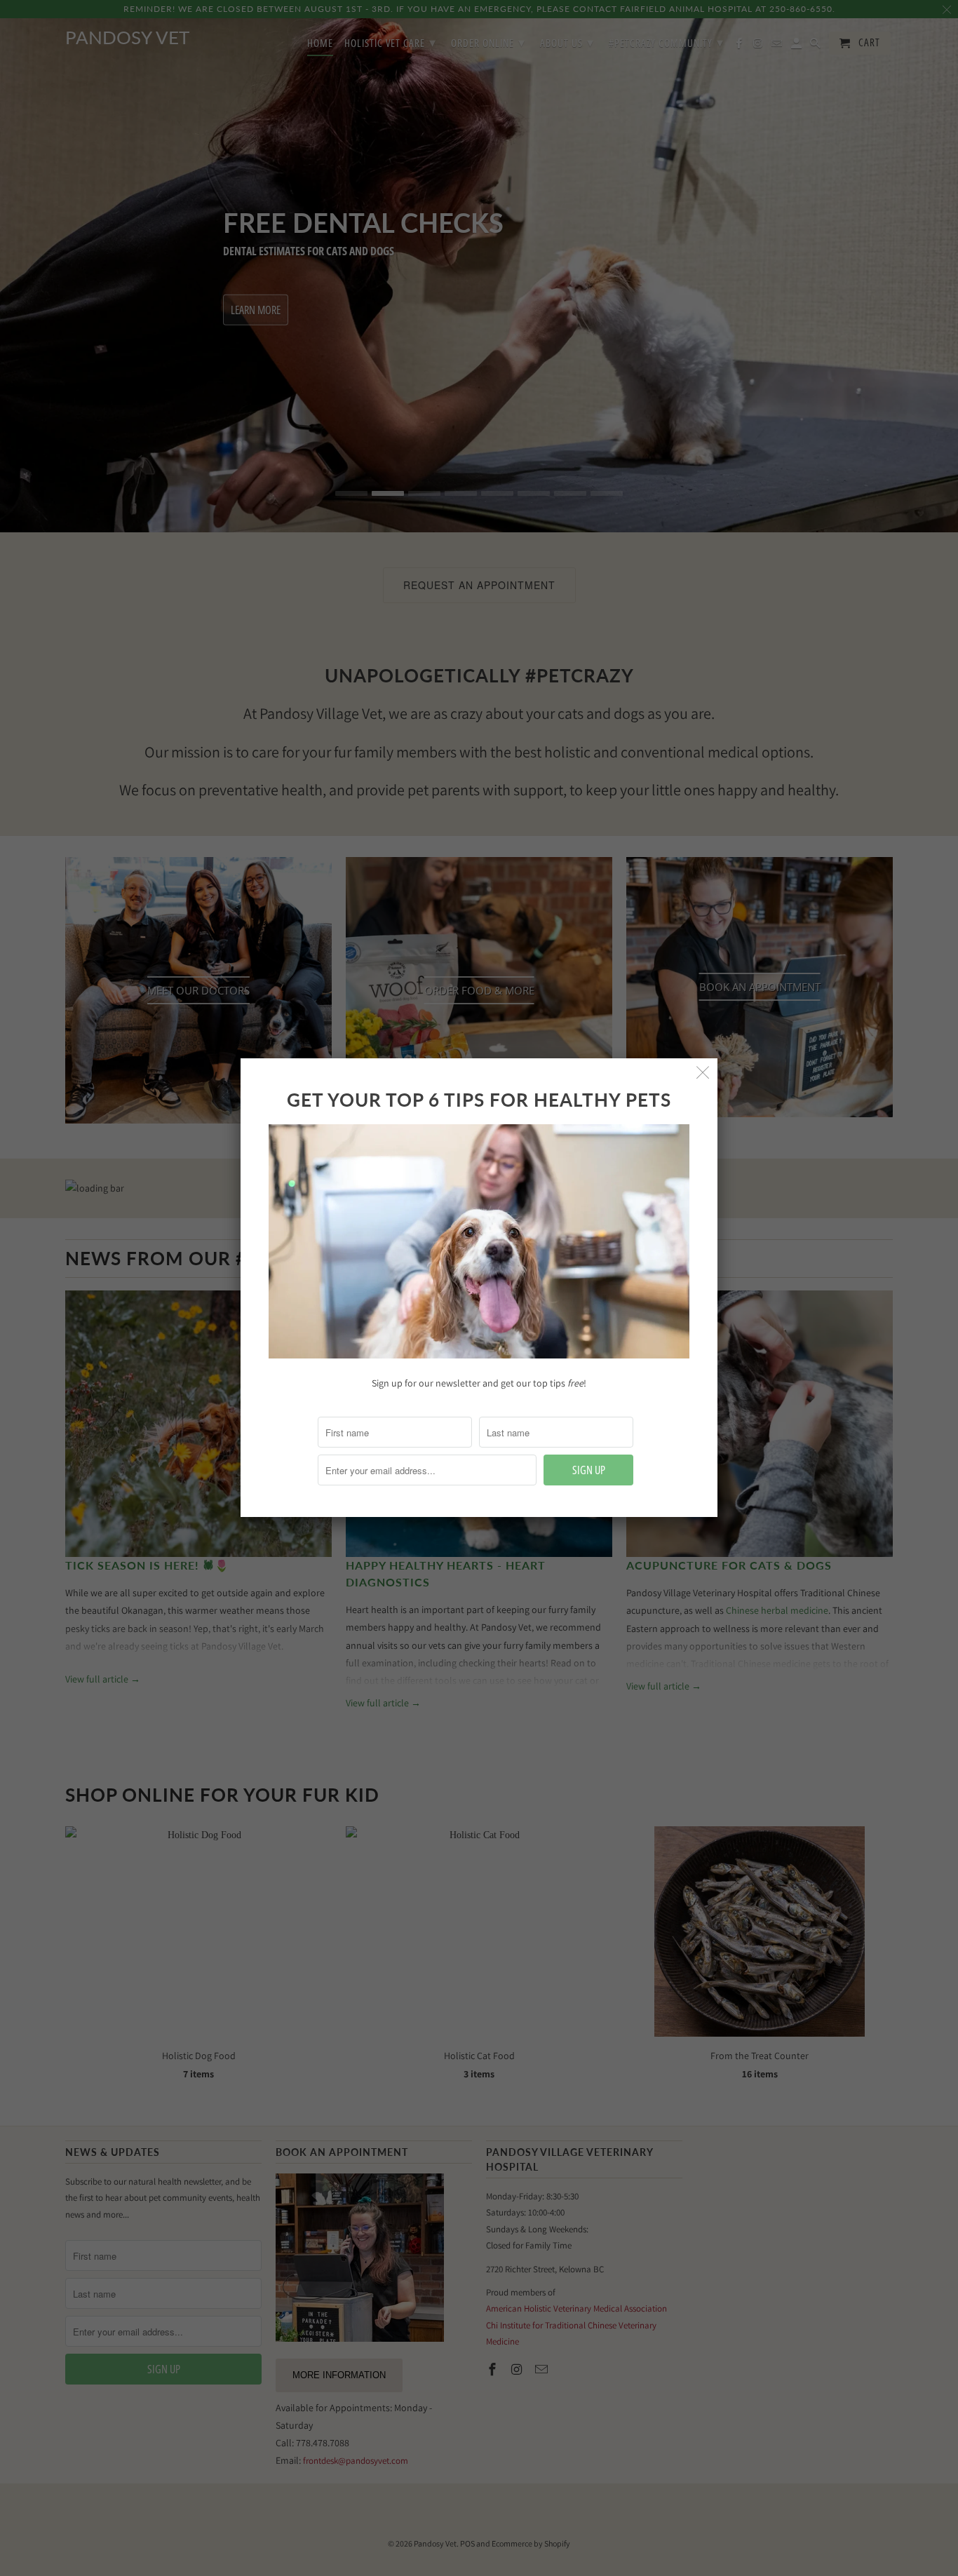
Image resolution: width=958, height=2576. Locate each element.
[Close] (703, 1073)
